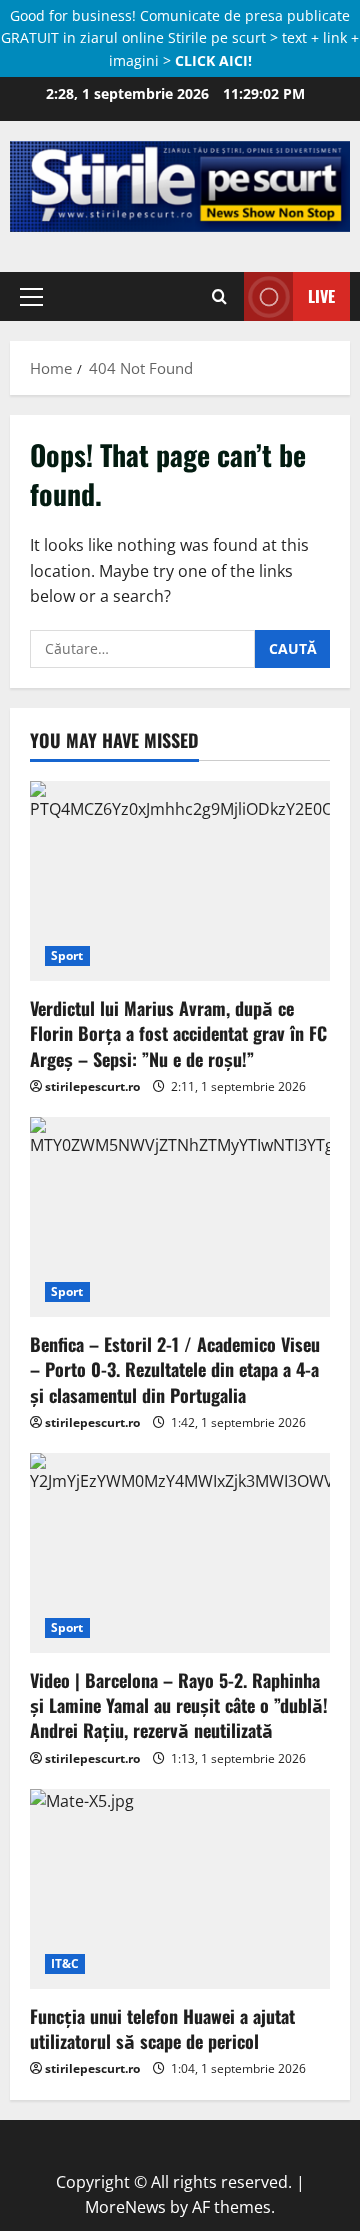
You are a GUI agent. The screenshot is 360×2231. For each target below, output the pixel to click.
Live (321, 296)
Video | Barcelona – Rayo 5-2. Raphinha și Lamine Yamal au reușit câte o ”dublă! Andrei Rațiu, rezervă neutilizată (179, 1705)
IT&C (65, 1963)
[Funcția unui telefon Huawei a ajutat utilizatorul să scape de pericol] (180, 1889)
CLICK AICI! (213, 60)
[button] (31, 296)
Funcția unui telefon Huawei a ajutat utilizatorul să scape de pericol (162, 2028)
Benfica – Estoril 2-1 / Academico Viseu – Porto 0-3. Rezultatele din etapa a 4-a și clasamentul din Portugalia (175, 1369)
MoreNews (125, 2207)
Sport (67, 955)
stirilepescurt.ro (92, 1086)
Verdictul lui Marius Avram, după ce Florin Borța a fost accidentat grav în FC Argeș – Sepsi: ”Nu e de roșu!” (178, 1033)
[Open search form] (219, 296)
